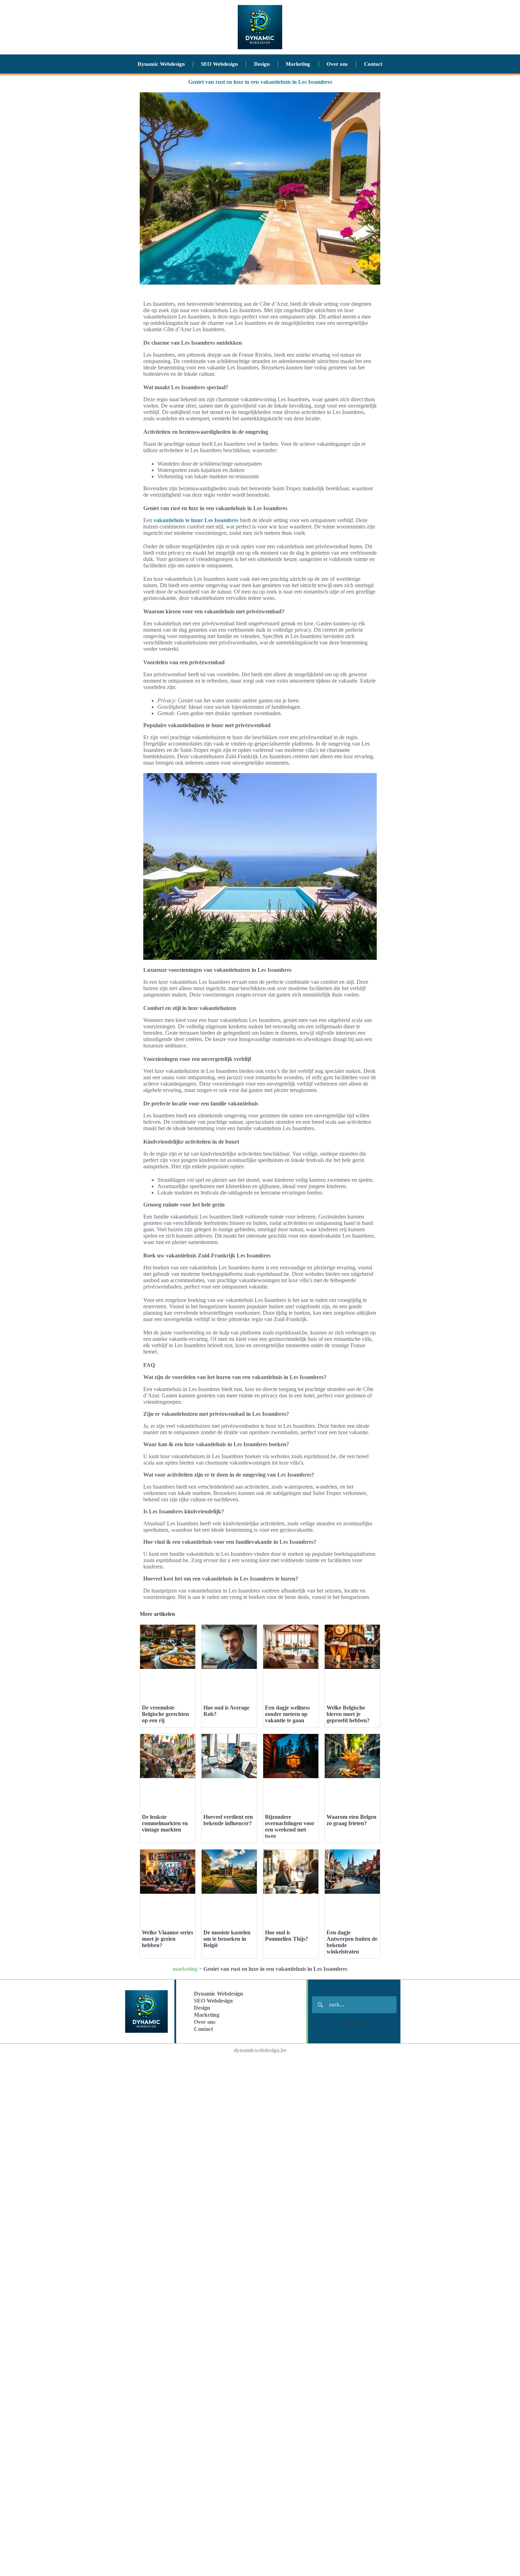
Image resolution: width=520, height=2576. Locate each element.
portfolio (354, 2024)
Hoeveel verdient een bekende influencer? (228, 1820)
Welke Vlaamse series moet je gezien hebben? (167, 1939)
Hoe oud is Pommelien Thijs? (287, 1936)
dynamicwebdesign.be (260, 2050)
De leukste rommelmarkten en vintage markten (165, 1823)
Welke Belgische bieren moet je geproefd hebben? (348, 1714)
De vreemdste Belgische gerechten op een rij (165, 1714)
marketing (185, 1969)
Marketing (298, 64)
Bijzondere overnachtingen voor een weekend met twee (290, 1826)
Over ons (337, 64)
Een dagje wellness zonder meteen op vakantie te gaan (287, 1714)
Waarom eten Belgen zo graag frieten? (351, 1820)
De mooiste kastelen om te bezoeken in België (227, 1939)
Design (262, 64)
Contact (373, 64)
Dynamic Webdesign (161, 64)
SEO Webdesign (219, 64)
